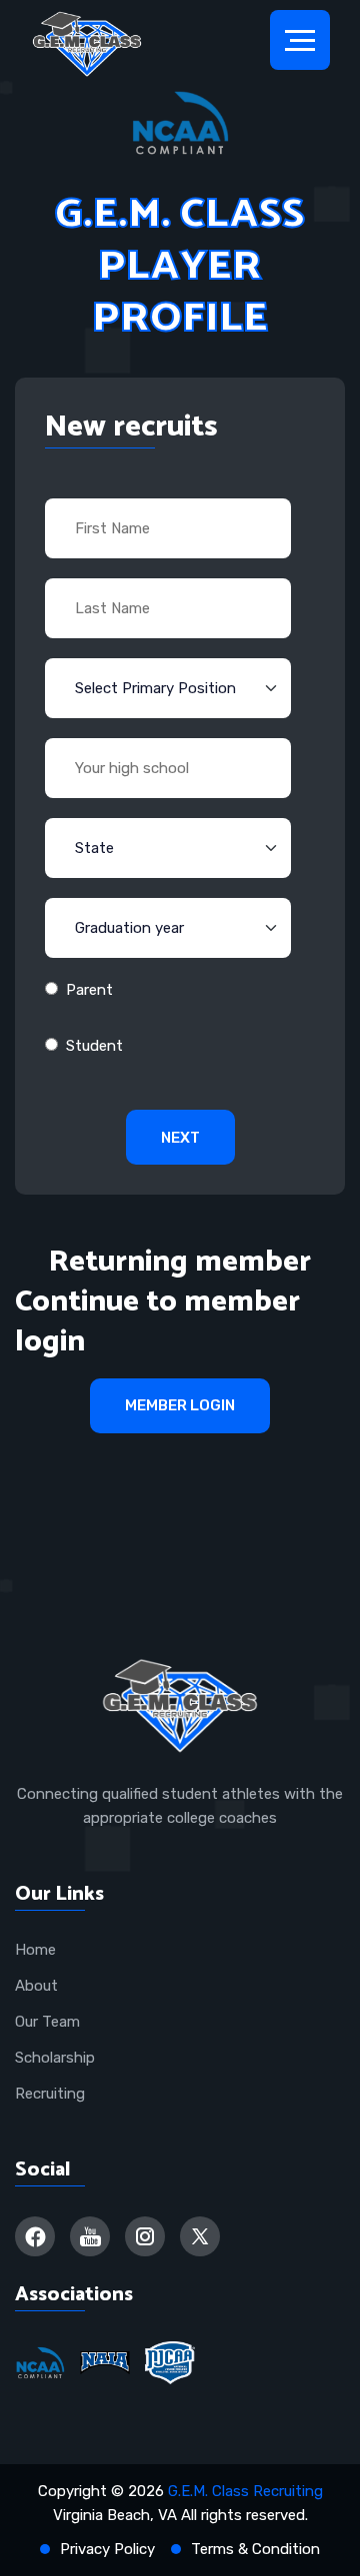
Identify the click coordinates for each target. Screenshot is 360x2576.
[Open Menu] (300, 40)
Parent (89, 990)
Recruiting (50, 2094)
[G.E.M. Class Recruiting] (87, 45)
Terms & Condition (255, 2549)
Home (35, 1950)
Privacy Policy (107, 2549)
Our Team (47, 2022)
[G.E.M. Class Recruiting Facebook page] (35, 2236)
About (36, 1986)
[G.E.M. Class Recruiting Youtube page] (90, 2236)
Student (94, 1046)
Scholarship (55, 2058)
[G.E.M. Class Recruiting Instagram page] (145, 2236)
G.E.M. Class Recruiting (245, 2491)
